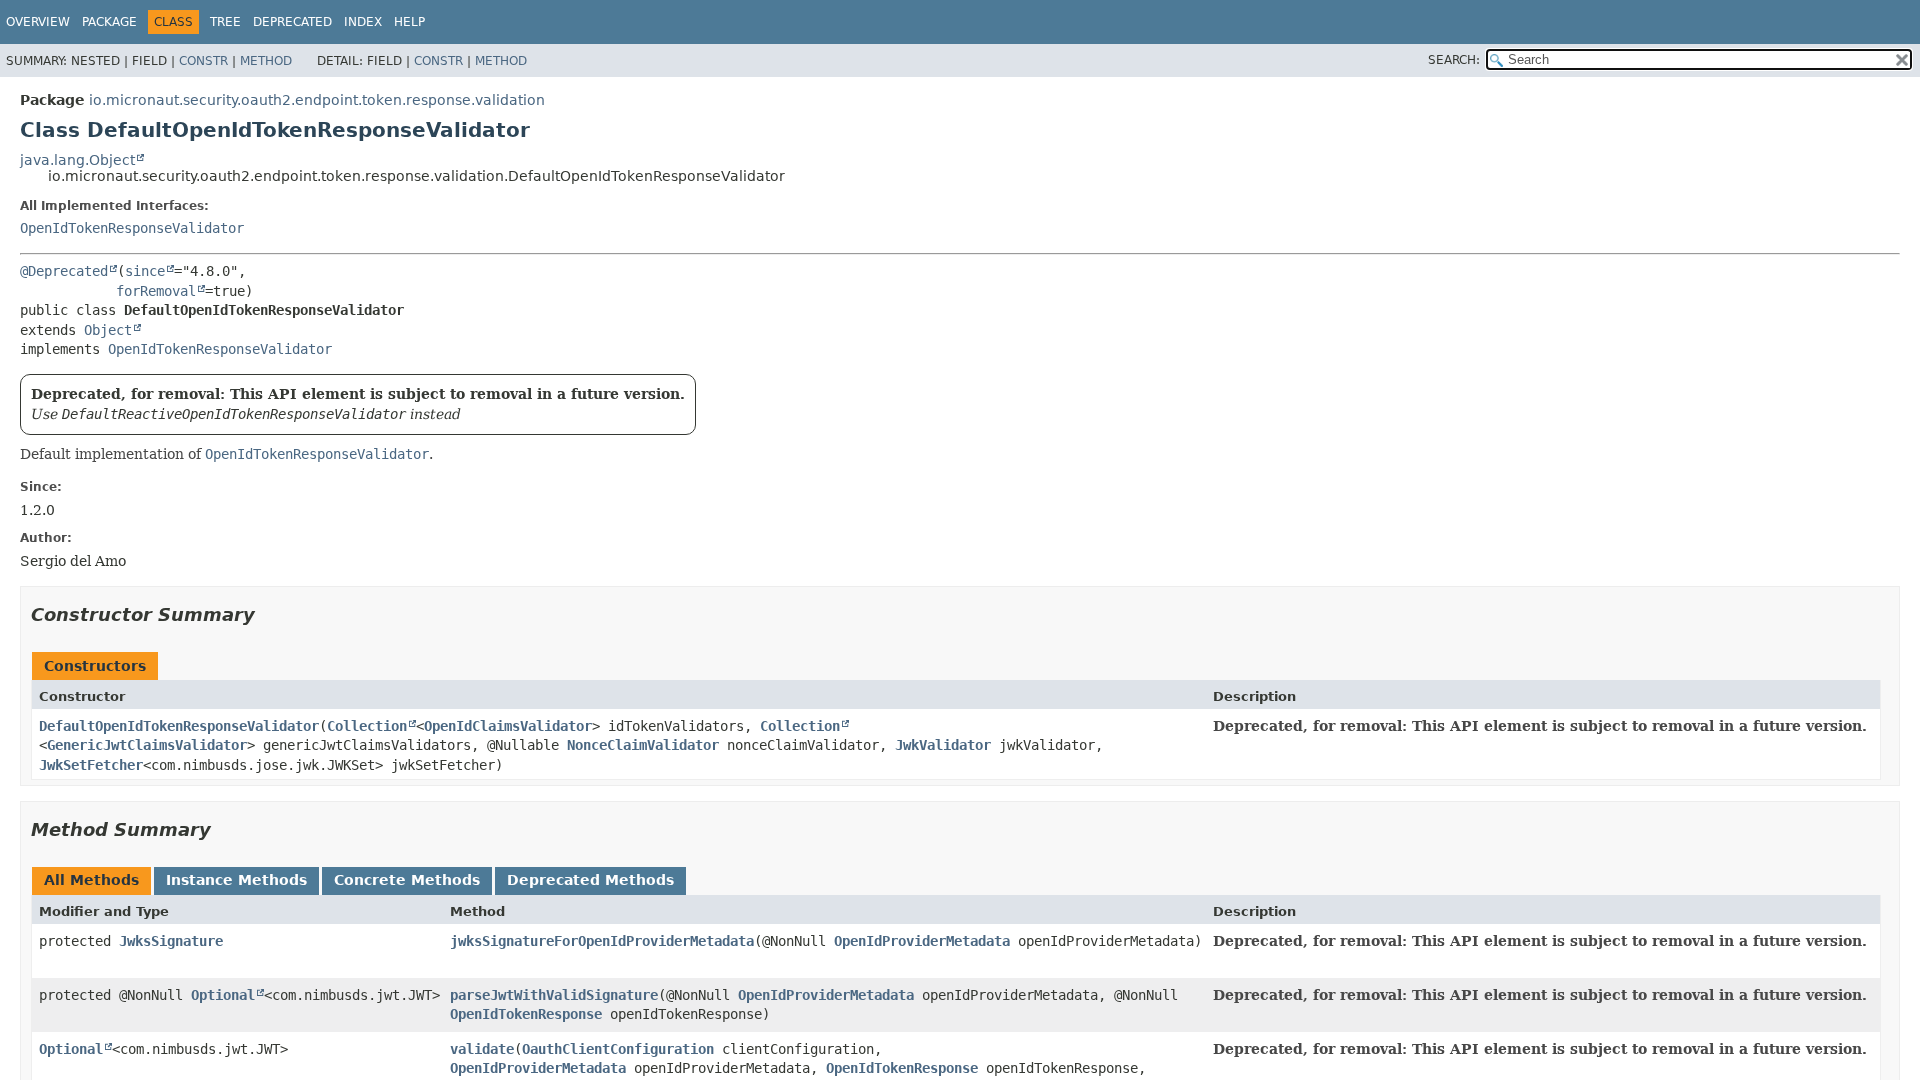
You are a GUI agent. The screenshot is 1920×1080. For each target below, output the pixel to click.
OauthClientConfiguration (618, 1049)
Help (409, 22)
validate (482, 1049)
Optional (223, 995)
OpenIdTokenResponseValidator (132, 228)
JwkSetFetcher (91, 765)
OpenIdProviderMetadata (922, 941)
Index (363, 22)
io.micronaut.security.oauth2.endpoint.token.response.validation (317, 100)
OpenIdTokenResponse (526, 1014)
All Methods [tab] (91, 880)
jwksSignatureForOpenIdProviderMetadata (602, 941)
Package (109, 22)
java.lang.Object (77, 160)
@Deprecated (64, 271)
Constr (203, 61)
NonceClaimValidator (643, 745)
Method (266, 61)
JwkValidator (943, 745)
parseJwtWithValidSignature (554, 995)
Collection (367, 726)
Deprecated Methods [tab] (590, 880)
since (145, 271)
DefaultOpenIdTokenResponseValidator (179, 726)
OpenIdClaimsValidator (508, 726)
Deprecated (292, 22)
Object (108, 330)
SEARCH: (1454, 60)
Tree (225, 22)
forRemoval (156, 291)
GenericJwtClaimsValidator (147, 745)
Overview (38, 22)
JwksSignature (171, 941)
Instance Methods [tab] (236, 880)
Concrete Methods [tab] (407, 880)
